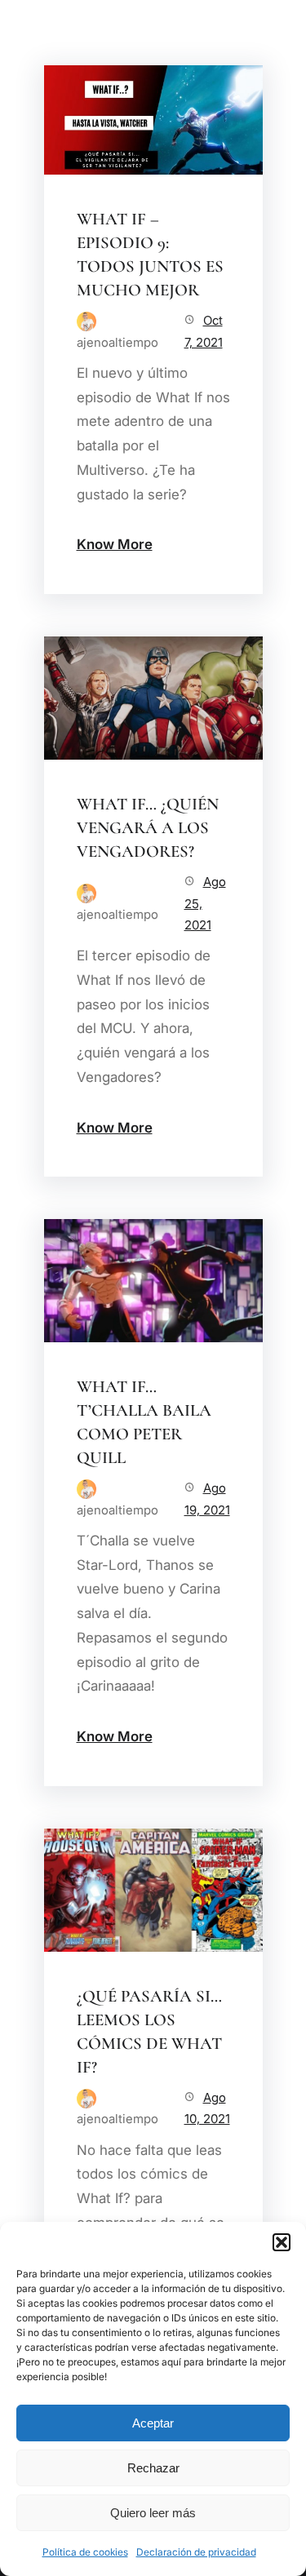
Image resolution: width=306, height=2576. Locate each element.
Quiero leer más (153, 2513)
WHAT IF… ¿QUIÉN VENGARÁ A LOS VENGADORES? (148, 828)
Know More (115, 544)
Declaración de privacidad (196, 2552)
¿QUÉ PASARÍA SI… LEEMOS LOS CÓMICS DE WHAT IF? (149, 2032)
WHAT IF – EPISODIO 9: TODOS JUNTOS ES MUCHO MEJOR (150, 255)
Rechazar (153, 2468)
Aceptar (153, 2423)
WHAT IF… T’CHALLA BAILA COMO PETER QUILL (144, 1422)
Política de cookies (85, 2552)
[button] (282, 2242)
